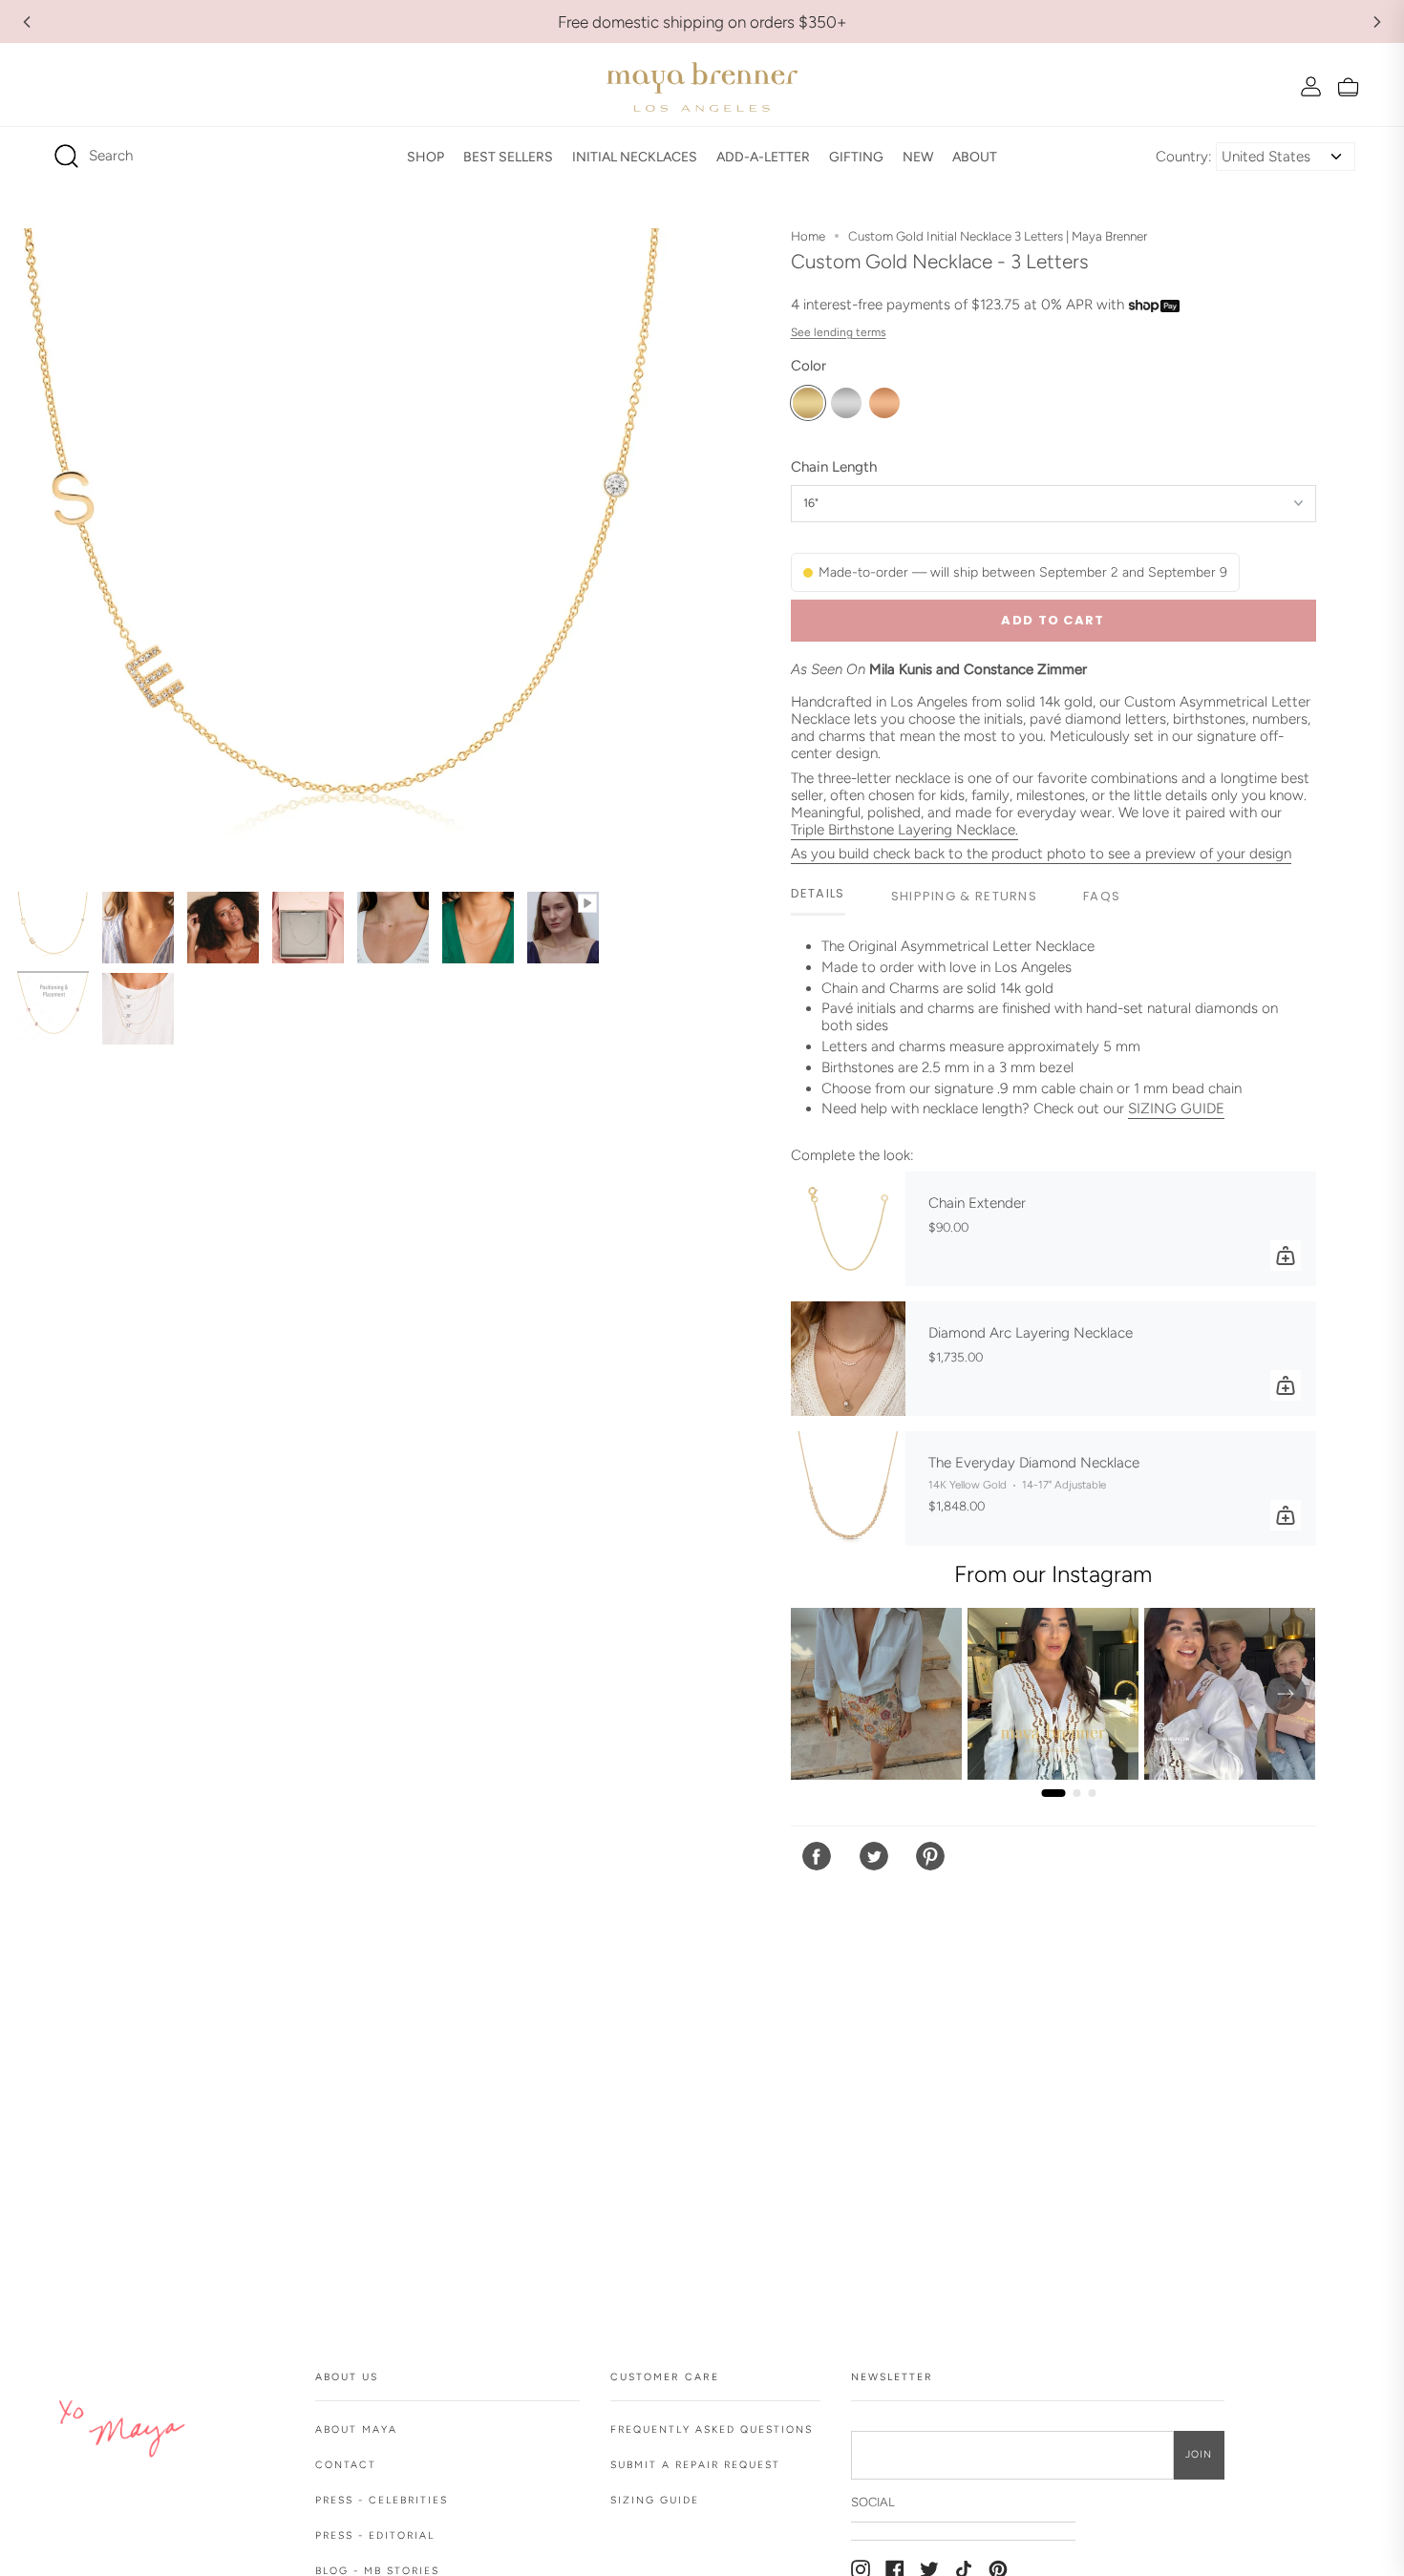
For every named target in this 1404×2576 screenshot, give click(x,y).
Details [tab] (818, 893)
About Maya (356, 2429)
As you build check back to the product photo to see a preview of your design (1041, 854)
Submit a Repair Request (695, 2465)
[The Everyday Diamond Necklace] (848, 1489)
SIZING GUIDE (1176, 1109)
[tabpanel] (1053, 1035)
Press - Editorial (375, 2535)
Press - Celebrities (382, 2500)
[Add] (1286, 1256)
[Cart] (1348, 86)
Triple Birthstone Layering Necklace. (904, 830)
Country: (1184, 157)
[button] (425, 157)
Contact (346, 2465)
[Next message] (1377, 22)
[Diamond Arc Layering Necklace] (848, 1359)
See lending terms (839, 332)
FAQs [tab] (1102, 896)
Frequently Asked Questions (712, 2429)
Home (808, 236)
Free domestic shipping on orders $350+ (702, 22)
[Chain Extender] (848, 1229)
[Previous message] (27, 22)
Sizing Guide (655, 2500)
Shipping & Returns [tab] (964, 896)
